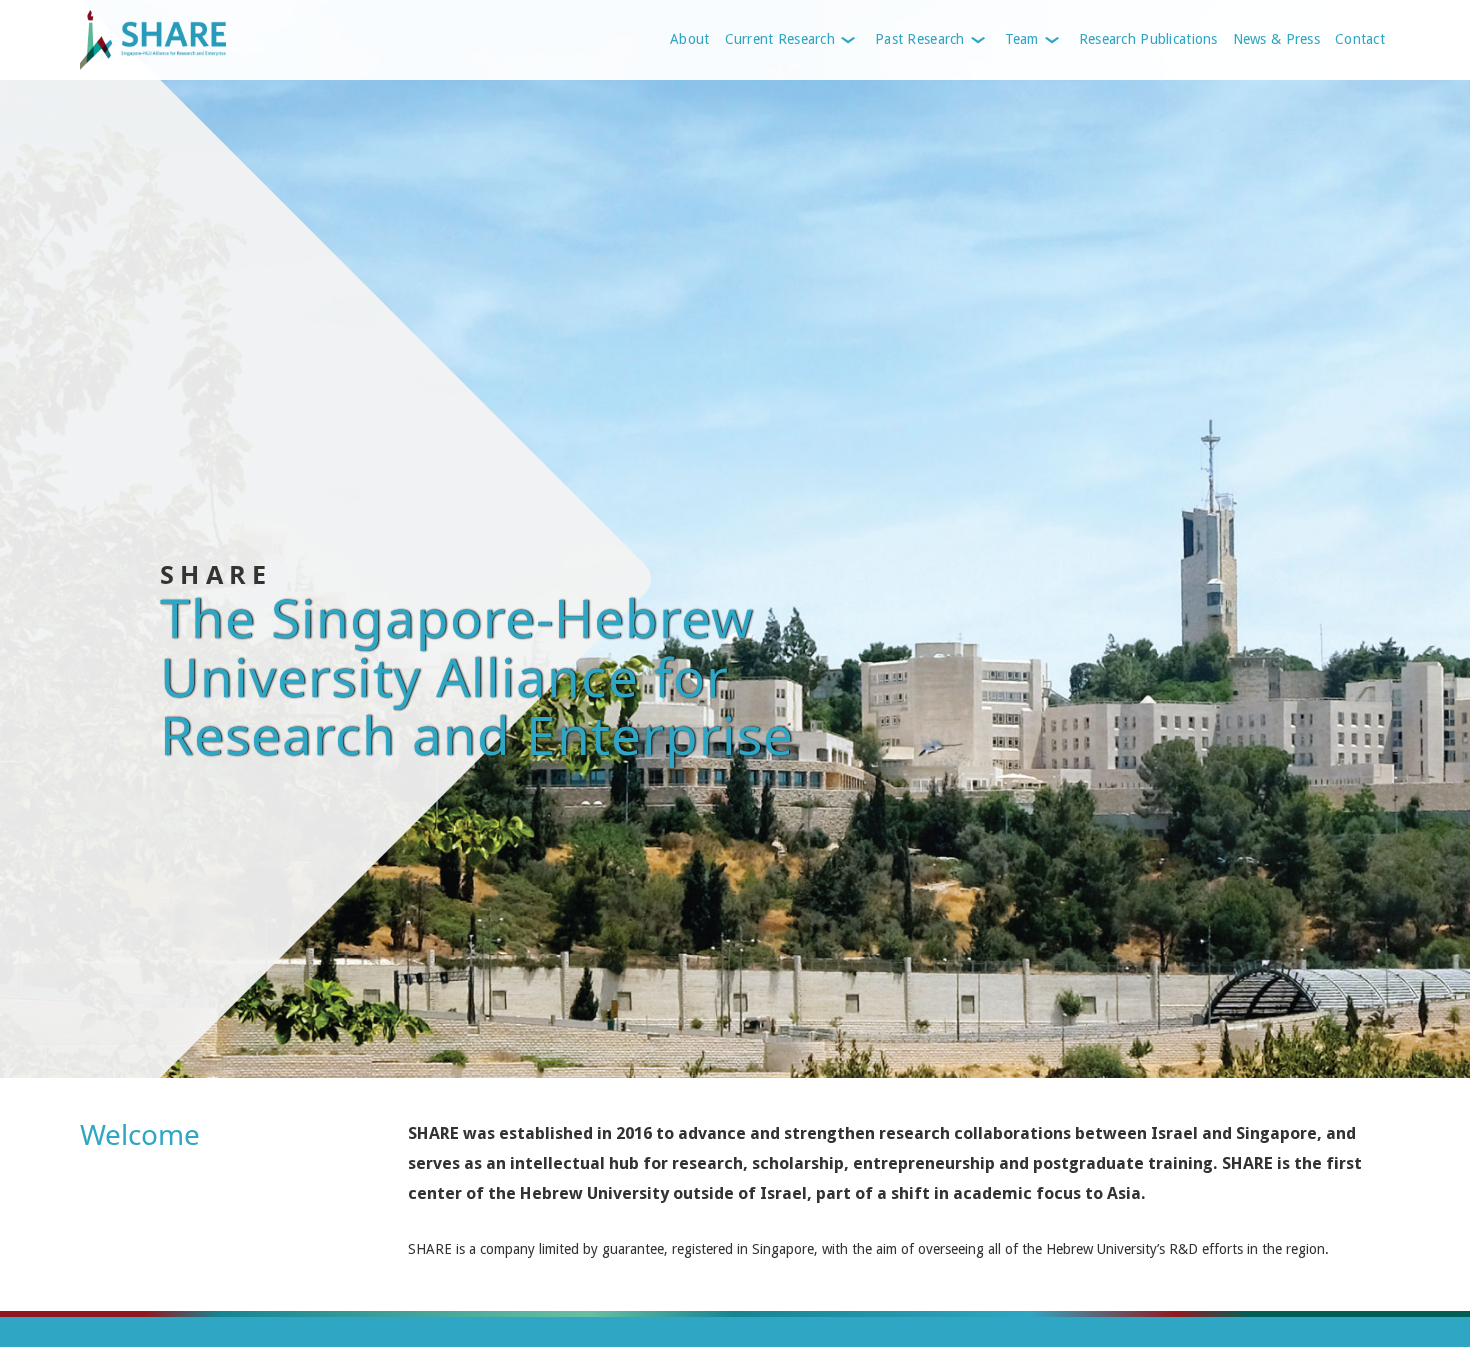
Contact (1360, 39)
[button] (790, 40)
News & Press (1276, 39)
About (689, 39)
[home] (192, 40)
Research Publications (1148, 39)
